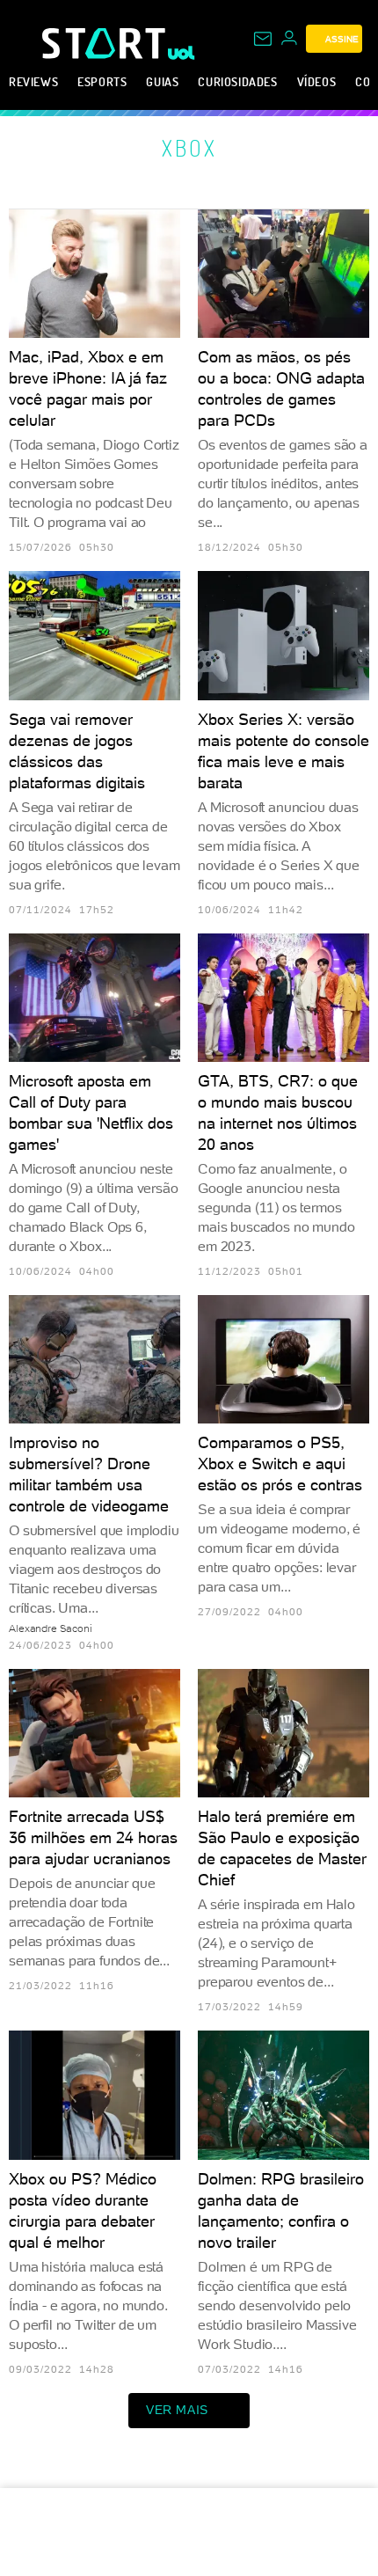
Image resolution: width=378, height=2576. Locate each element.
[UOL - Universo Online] (182, 53)
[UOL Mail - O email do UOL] (263, 39)
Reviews (33, 81)
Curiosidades (237, 81)
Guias (162, 81)
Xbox (189, 148)
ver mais (177, 2410)
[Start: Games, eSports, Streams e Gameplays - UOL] (105, 43)
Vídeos (317, 81)
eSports (102, 81)
